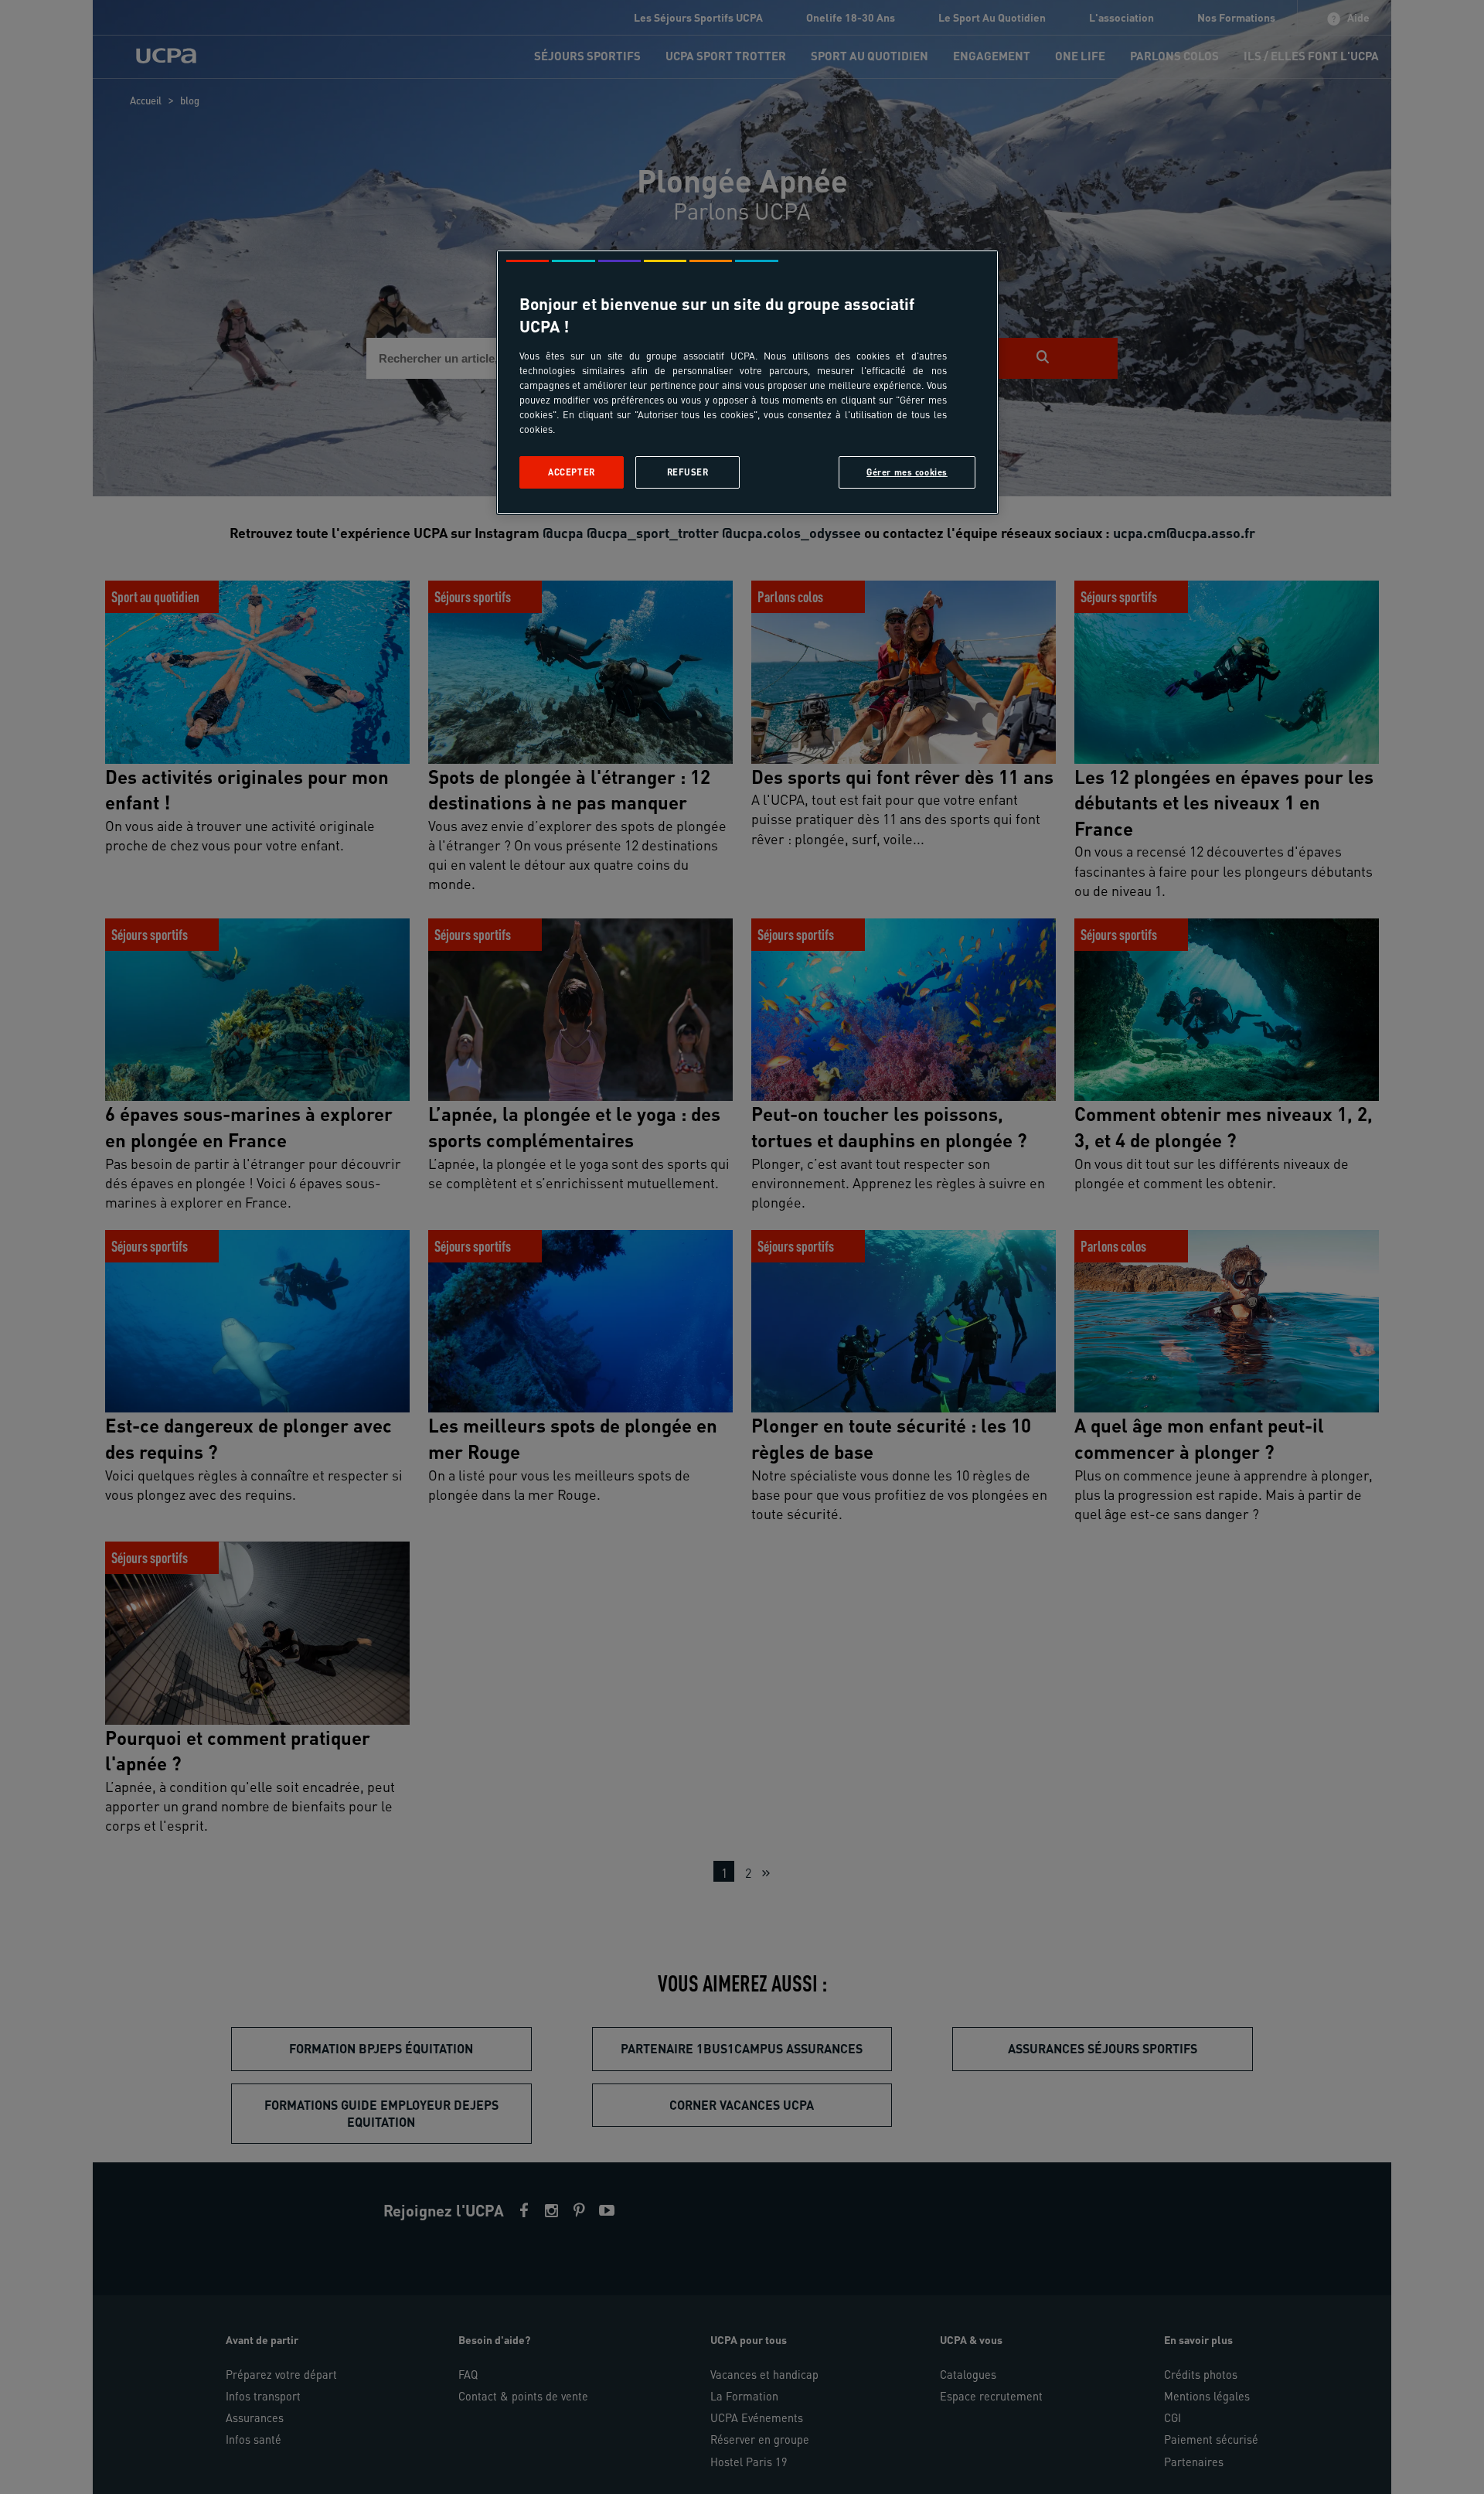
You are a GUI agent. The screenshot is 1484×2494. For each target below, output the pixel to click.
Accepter (572, 472)
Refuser (688, 472)
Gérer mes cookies (907, 472)
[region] (747, 382)
